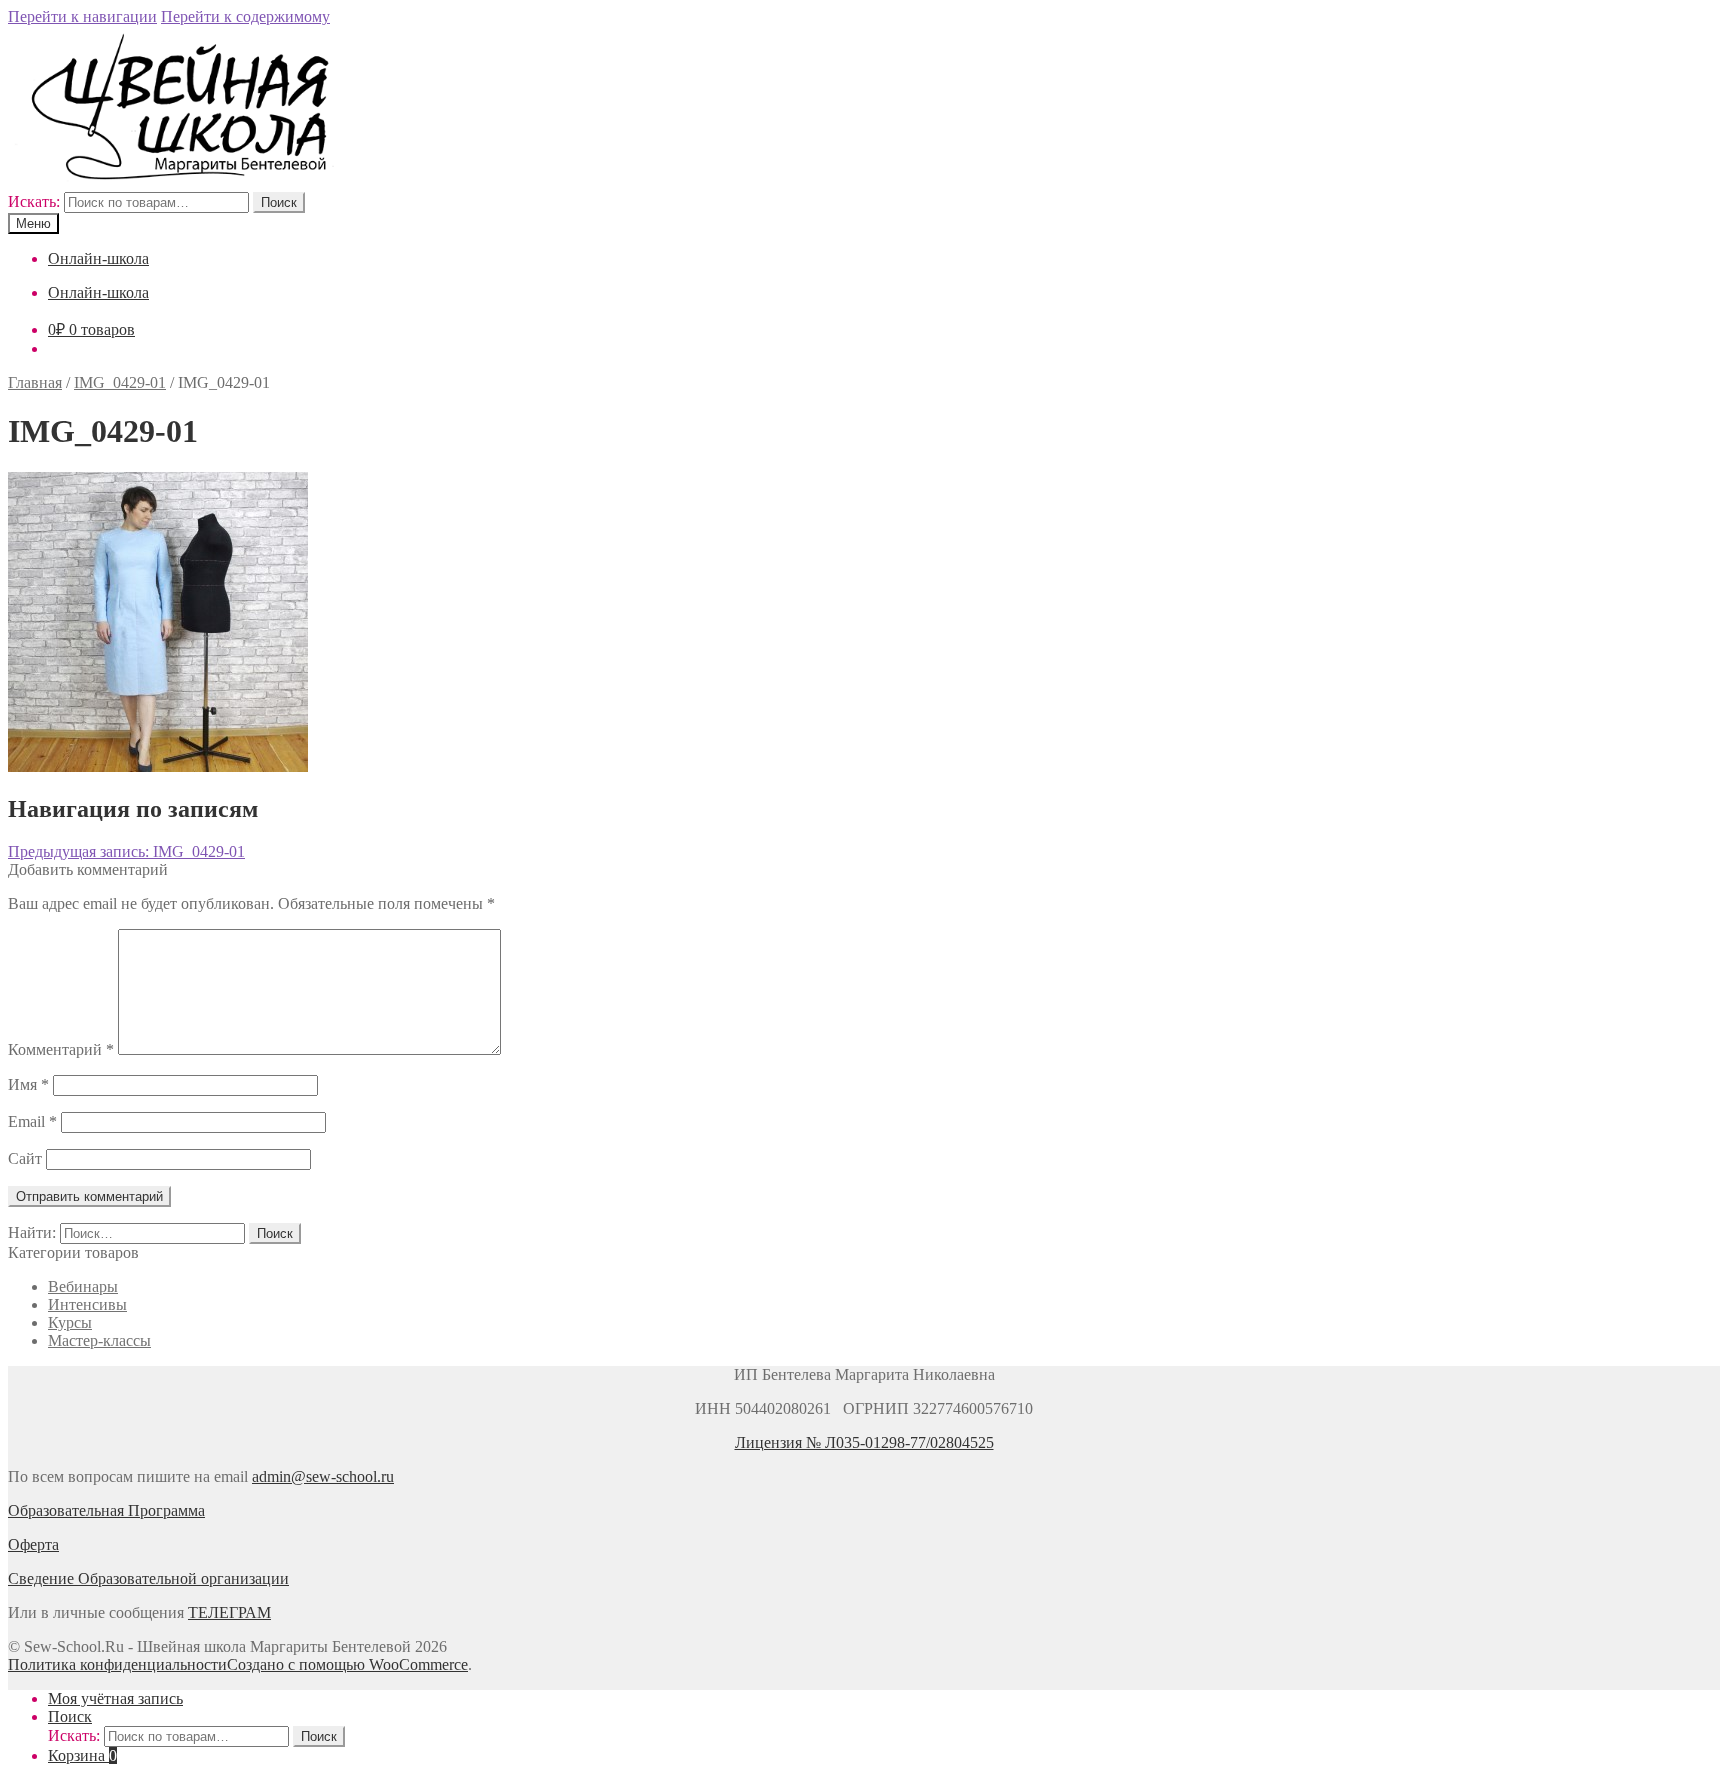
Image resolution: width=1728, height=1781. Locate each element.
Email (32, 1121)
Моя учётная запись (115, 1698)
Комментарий (61, 1049)
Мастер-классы (99, 1340)
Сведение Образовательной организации (148, 1578)
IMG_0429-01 (120, 382)
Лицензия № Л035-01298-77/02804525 (864, 1442)
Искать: (34, 201)
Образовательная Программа (106, 1510)
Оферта (33, 1544)
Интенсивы (87, 1304)
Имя (28, 1084)
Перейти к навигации (82, 16)
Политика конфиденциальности (117, 1664)
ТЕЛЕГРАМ (229, 1612)
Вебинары (83, 1286)
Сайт (25, 1158)
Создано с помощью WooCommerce (347, 1664)
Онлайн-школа (98, 258)
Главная (35, 382)
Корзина (82, 1755)
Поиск (279, 202)
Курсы (70, 1322)
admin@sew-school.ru (323, 1476)
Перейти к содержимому (245, 16)
